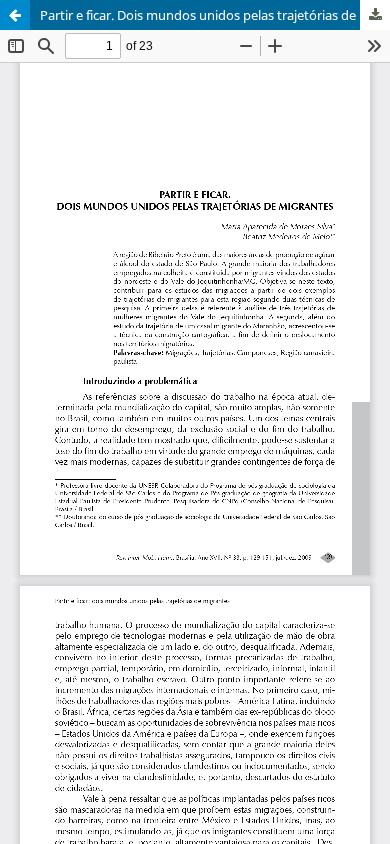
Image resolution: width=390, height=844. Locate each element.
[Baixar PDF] (375, 15)
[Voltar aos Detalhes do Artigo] (15, 15)
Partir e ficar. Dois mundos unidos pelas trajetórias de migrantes (215, 15)
